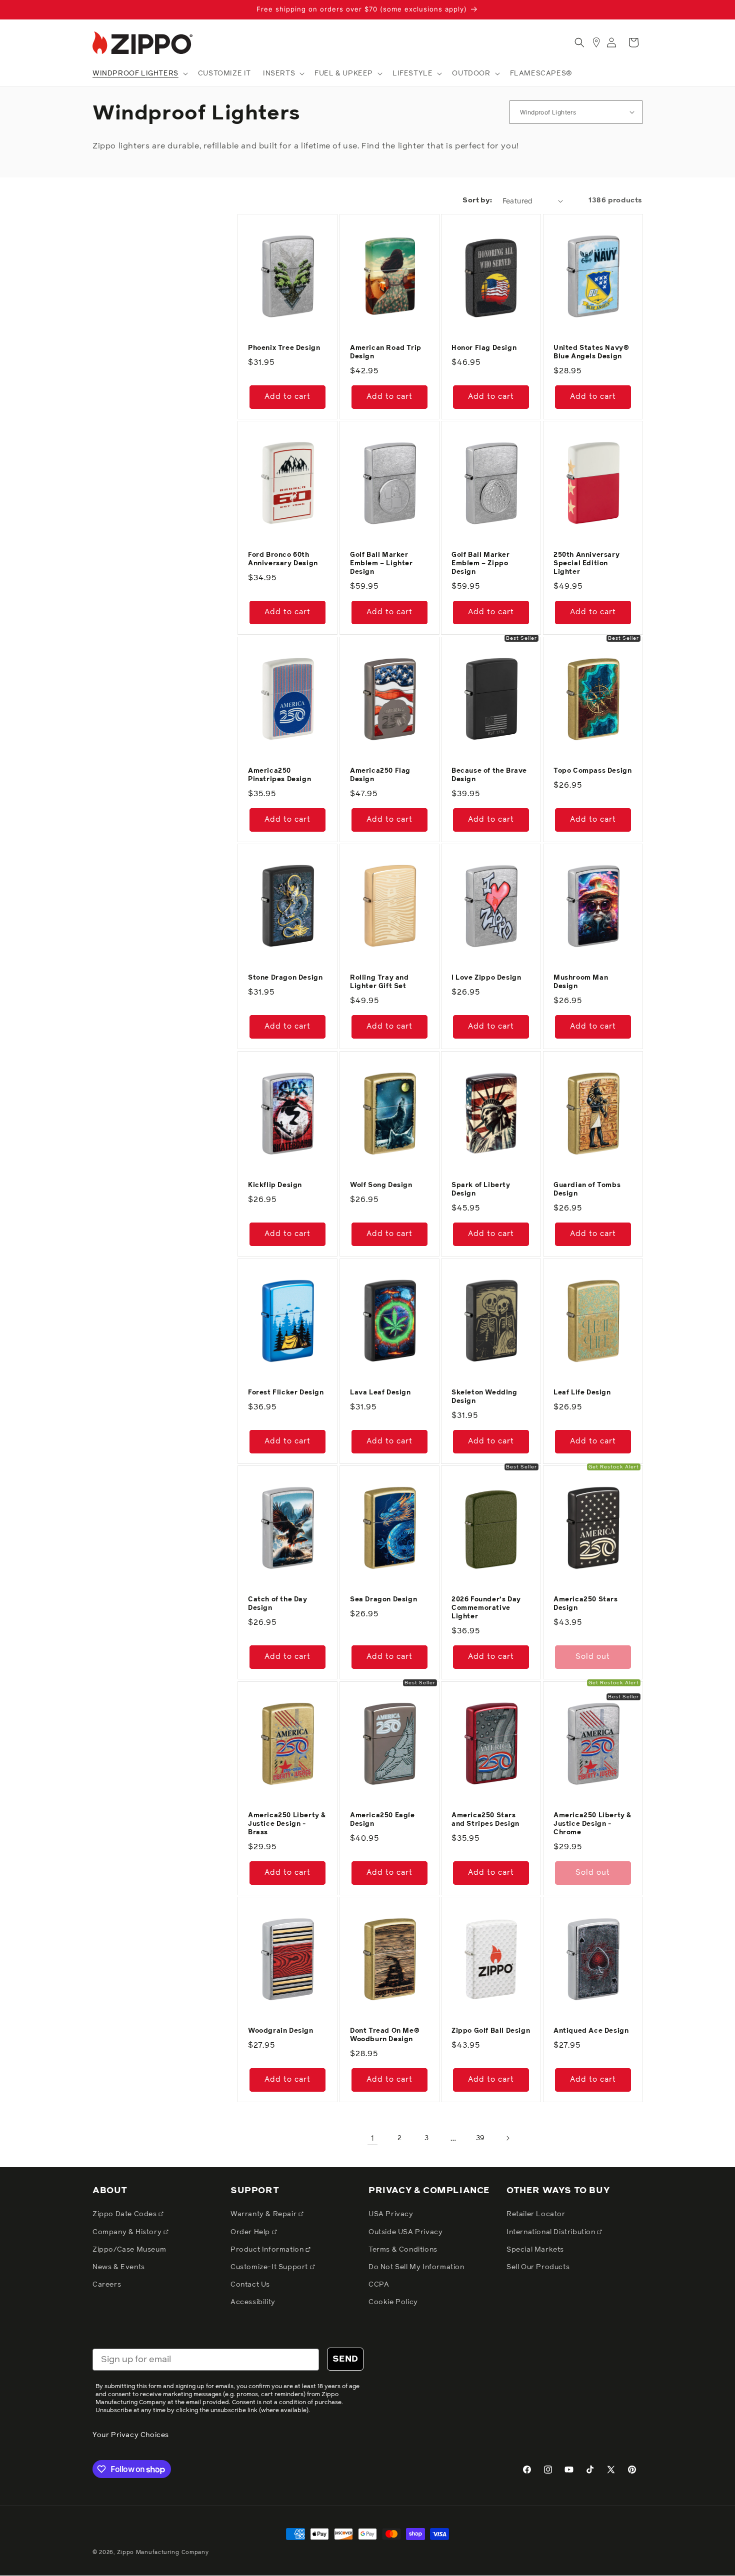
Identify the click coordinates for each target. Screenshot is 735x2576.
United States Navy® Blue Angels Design (591, 352)
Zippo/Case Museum (129, 2250)
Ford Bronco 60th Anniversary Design (283, 559)
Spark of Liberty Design (481, 1190)
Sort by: (477, 200)
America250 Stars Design (586, 1604)
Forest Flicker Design (286, 1393)
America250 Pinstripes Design (279, 775)
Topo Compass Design (592, 771)
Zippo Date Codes (125, 2214)
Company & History (128, 2232)
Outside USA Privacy (405, 2232)
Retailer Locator (536, 2214)
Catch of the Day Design (278, 1604)
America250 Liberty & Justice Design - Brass (287, 1824)
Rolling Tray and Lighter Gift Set (379, 982)
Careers (107, 2285)
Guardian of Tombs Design (587, 1190)
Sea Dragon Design (383, 1600)
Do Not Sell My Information (416, 2267)
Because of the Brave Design (489, 775)
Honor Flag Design (484, 348)
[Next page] (507, 2138)
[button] (139, 73)
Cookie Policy (393, 2302)
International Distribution (552, 2232)
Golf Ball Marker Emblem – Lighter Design (381, 564)
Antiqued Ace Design (591, 2031)
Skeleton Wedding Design (484, 1397)
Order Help (251, 2232)
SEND (345, 2359)
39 (480, 2138)
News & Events (119, 2267)
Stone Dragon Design (285, 978)
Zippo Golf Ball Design (491, 2031)
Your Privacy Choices (131, 2435)
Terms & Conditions (403, 2250)
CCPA (379, 2285)
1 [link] (373, 2138)
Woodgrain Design (281, 2031)
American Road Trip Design (386, 352)
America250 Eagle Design (382, 1820)
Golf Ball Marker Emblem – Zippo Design (481, 564)
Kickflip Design (275, 1185)
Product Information (268, 2250)
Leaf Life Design (582, 1393)
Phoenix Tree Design (284, 348)
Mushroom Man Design (581, 982)
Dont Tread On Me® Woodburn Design (385, 2035)
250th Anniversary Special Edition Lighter (586, 564)
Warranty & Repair (264, 2214)
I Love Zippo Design (486, 978)
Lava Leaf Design (380, 1393)
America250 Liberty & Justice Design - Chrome (593, 1824)
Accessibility (253, 2302)
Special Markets (535, 2250)
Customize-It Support (270, 2267)
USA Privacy (391, 2214)
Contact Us (250, 2285)
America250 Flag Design (380, 775)
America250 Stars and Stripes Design (485, 1820)
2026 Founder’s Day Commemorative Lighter (486, 1608)
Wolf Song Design (381, 1185)
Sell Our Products (538, 2267)
